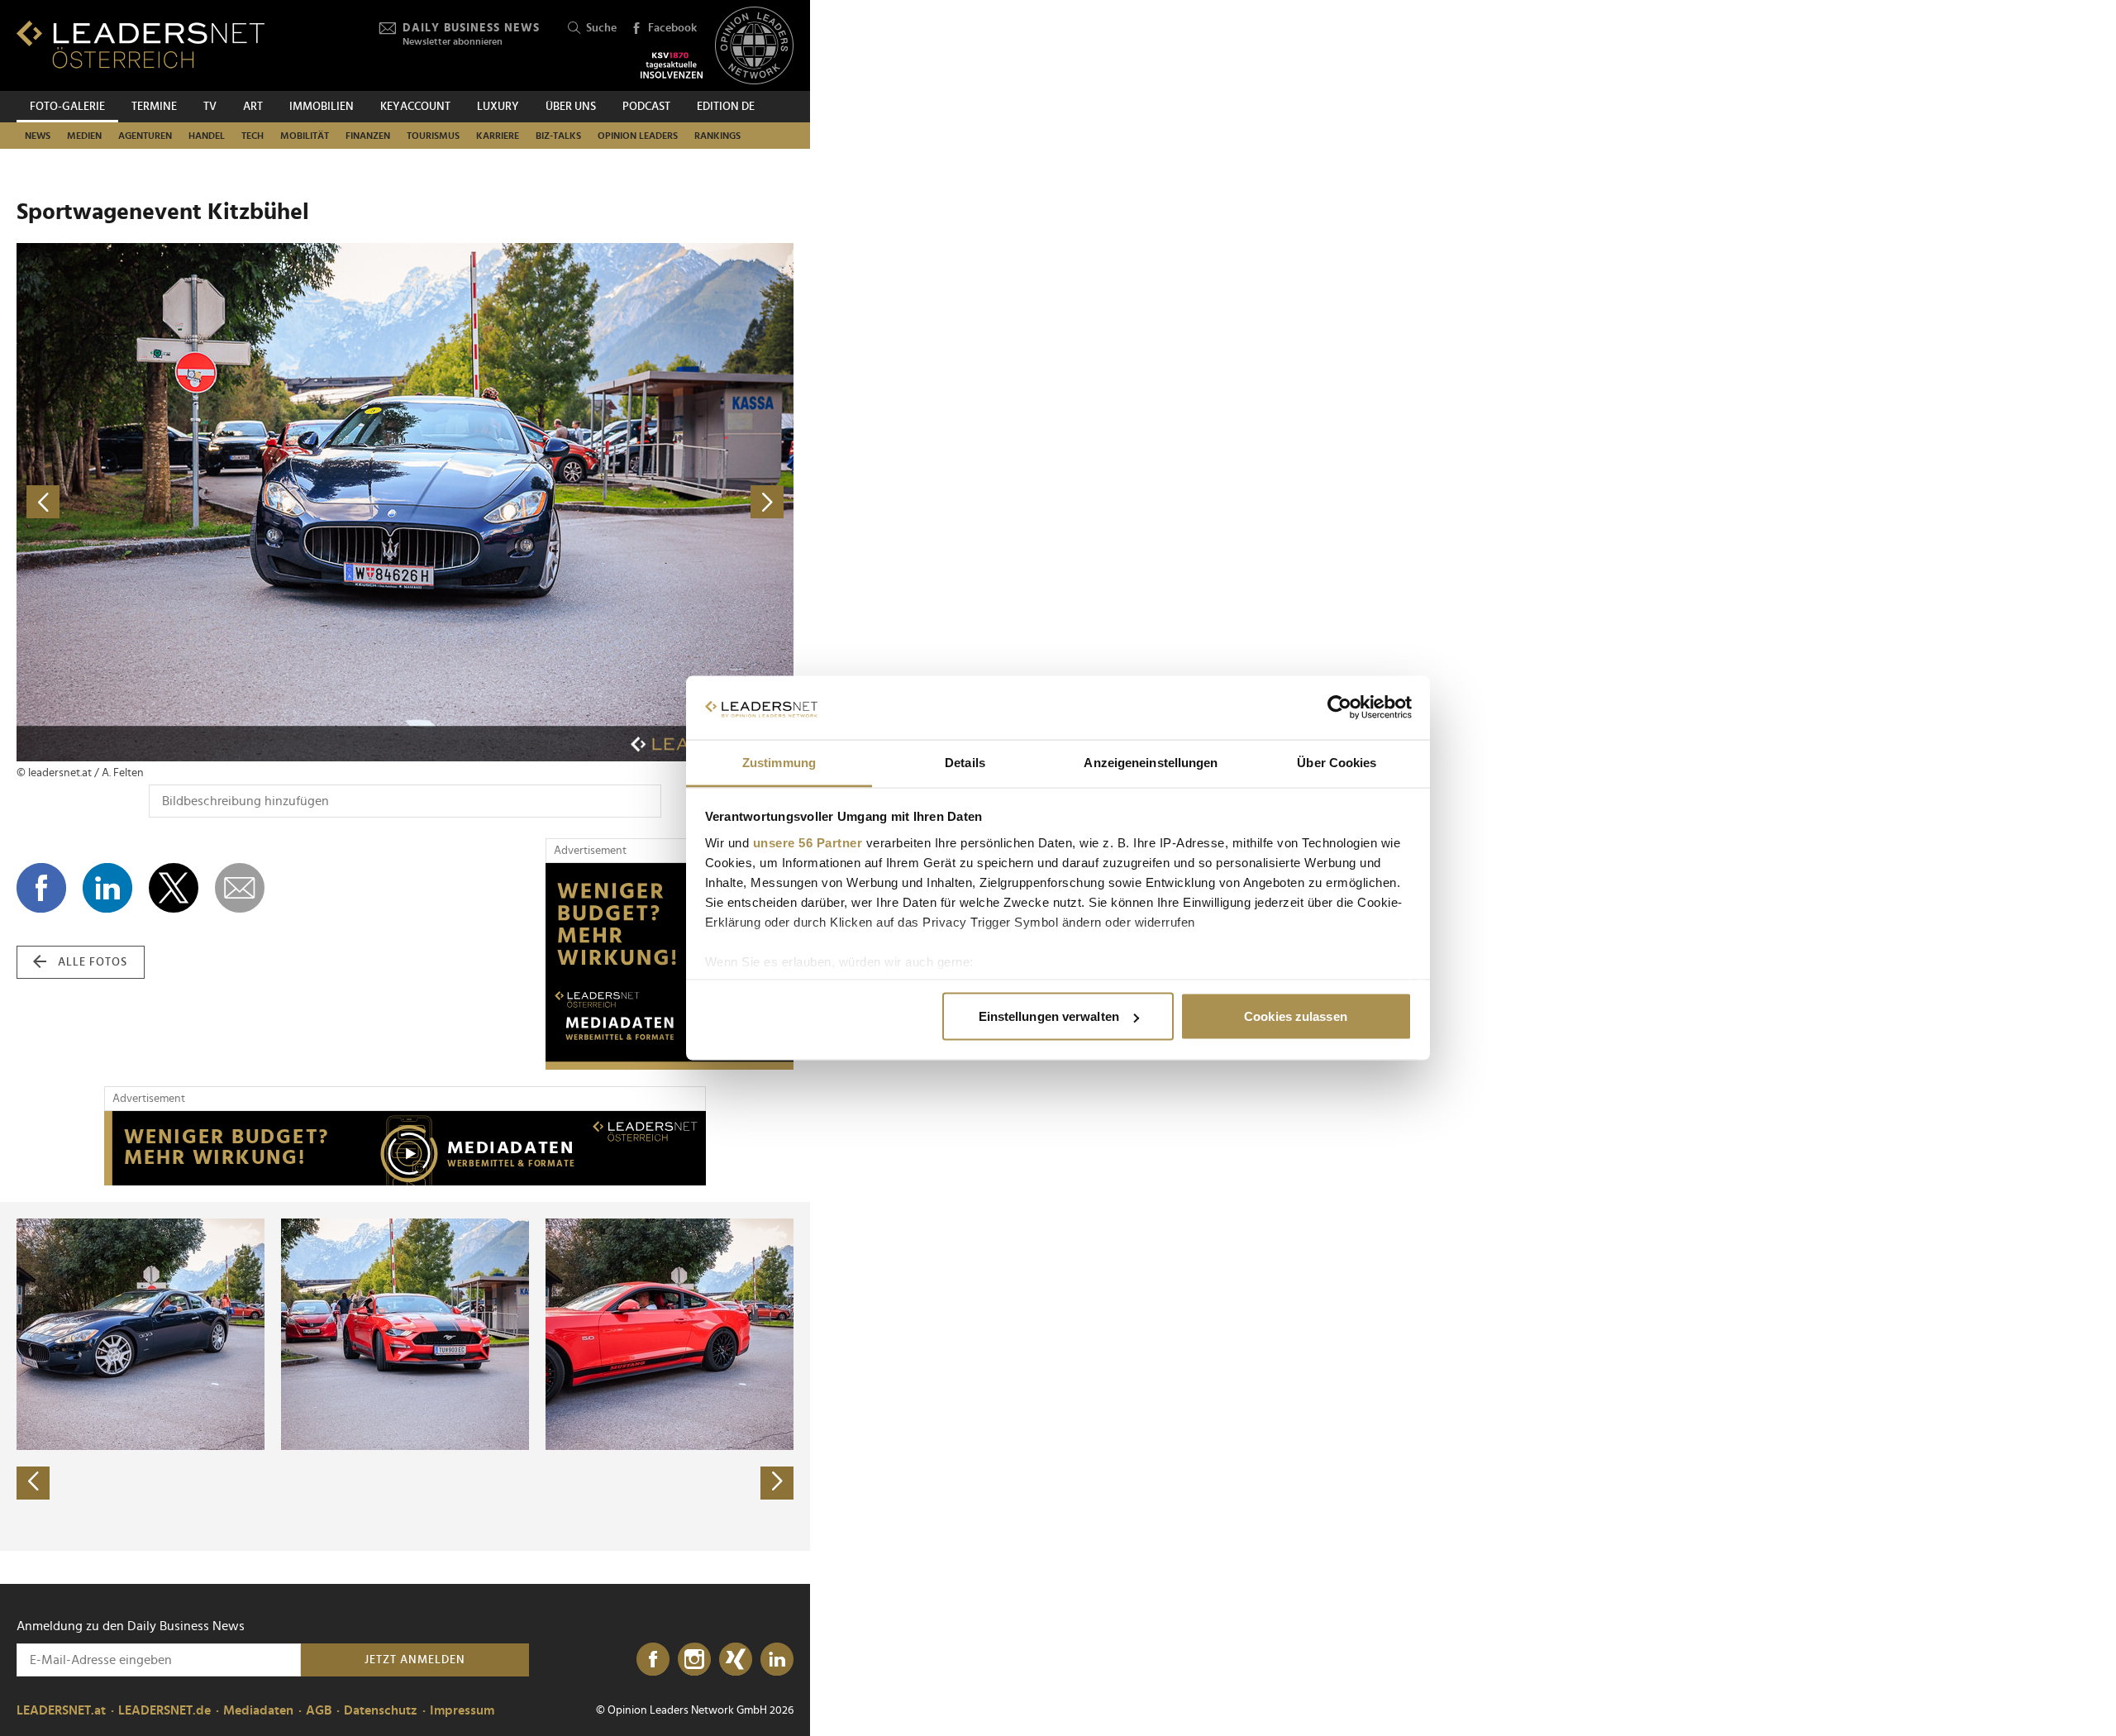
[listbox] (405, 1376)
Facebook (672, 28)
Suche (601, 28)
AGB (319, 1710)
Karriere (498, 136)
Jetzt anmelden (415, 1660)
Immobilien (322, 107)
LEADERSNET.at (61, 1710)
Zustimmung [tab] (779, 762)
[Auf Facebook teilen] (41, 888)
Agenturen (145, 136)
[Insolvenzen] (672, 65)
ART (253, 107)
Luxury (498, 107)
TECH (253, 136)
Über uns (571, 107)
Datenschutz (381, 1710)
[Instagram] (694, 1660)
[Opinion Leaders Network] (754, 46)
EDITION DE (726, 107)
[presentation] (33, 1483)
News (38, 136)
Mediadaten (258, 1710)
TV (210, 107)
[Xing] (736, 1660)
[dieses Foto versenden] (240, 888)
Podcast (646, 107)
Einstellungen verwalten (1049, 1016)
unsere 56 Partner (808, 842)
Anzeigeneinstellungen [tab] (1151, 762)
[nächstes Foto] (599, 502)
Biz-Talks (558, 136)
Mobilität (305, 136)
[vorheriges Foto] (211, 502)
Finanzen (368, 136)
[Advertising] (670, 966)
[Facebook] (653, 1660)
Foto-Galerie (67, 107)
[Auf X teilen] (174, 888)
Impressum (462, 1710)
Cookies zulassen (1296, 1016)
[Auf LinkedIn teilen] (107, 888)
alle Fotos (93, 962)
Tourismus (433, 136)
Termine (154, 107)
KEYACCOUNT (415, 107)
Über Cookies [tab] (1337, 762)
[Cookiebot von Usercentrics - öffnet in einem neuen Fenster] (1339, 708)
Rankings (717, 136)
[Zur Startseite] (141, 44)
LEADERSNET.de (164, 1710)
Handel (207, 136)
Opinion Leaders (638, 136)
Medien (84, 136)
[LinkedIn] (777, 1660)
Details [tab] (965, 762)
